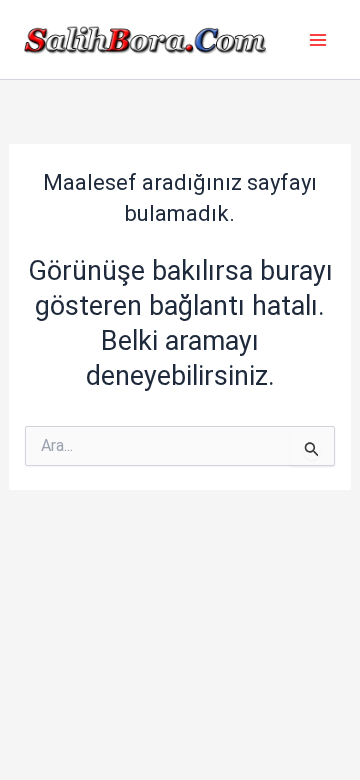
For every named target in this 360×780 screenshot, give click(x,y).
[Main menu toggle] (318, 40)
